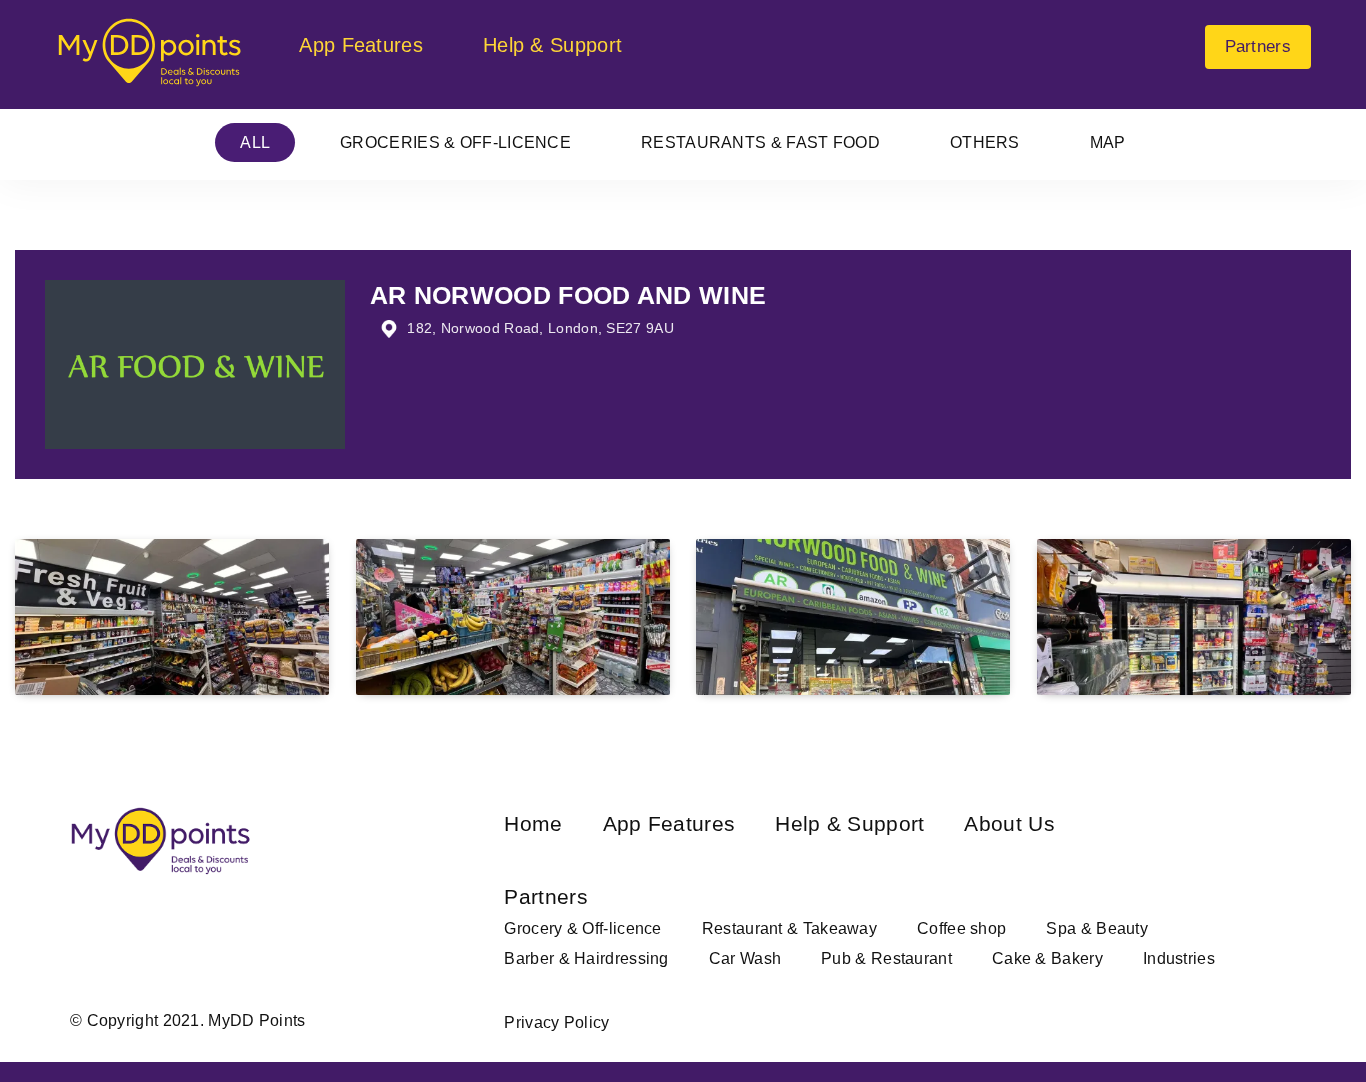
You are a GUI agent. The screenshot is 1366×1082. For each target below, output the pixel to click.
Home (533, 823)
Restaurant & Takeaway (789, 928)
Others (985, 142)
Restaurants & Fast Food (760, 142)
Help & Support (552, 45)
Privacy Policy (556, 1022)
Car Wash (745, 958)
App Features (361, 45)
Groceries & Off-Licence (455, 142)
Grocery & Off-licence (582, 928)
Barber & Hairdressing (586, 958)
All (255, 142)
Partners (1258, 46)
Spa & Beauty (1097, 928)
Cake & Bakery (1047, 958)
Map (1108, 142)
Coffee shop (961, 928)
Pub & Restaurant (886, 958)
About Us (1009, 823)
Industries (1179, 958)
